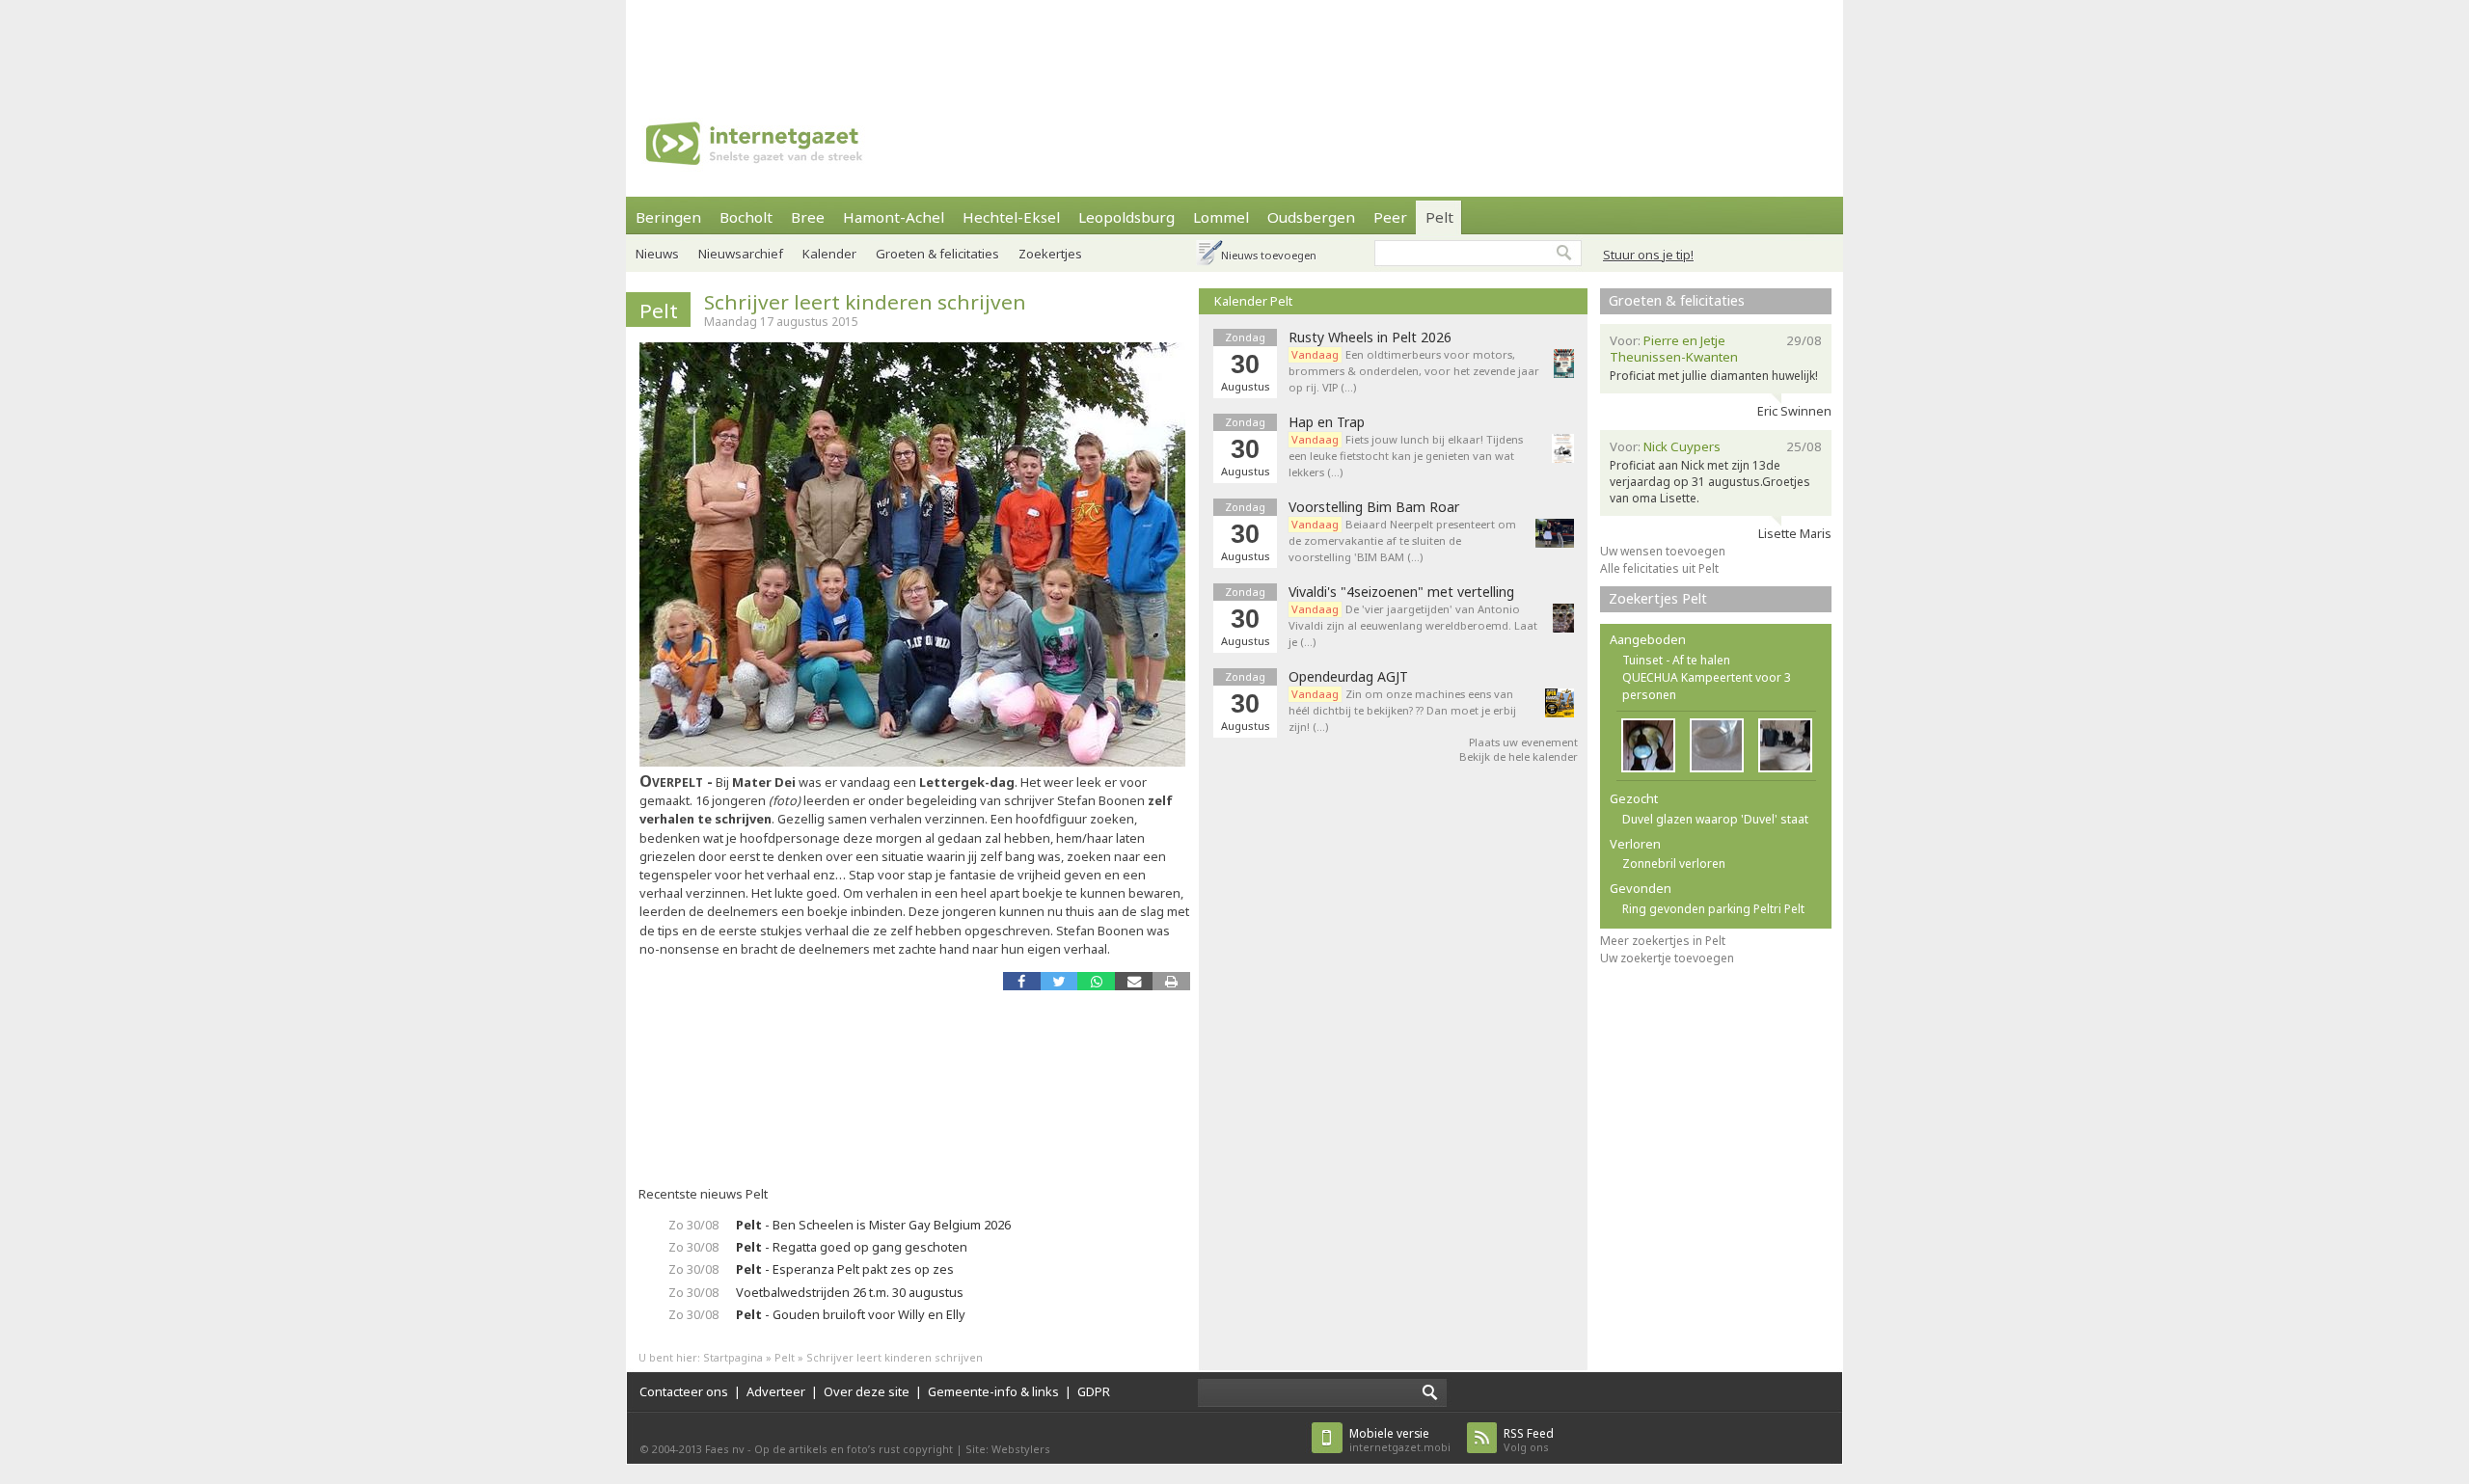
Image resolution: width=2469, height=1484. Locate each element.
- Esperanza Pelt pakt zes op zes (845, 1269)
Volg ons (1529, 1440)
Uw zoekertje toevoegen (1667, 958)
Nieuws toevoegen (1269, 255)
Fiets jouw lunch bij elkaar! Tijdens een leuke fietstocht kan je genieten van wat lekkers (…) (1406, 456)
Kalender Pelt (1253, 301)
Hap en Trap (1327, 422)
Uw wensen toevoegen (1663, 551)
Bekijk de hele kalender (1519, 756)
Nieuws (657, 254)
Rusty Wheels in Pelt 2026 (1370, 337)
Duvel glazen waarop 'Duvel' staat (1715, 819)
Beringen (668, 217)
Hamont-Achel (894, 217)
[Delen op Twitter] (1059, 981)
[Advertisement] (1234, 43)
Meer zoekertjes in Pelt (1663, 941)
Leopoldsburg (1126, 217)
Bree (808, 217)
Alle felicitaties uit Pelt (1659, 568)
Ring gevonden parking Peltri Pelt (1713, 909)
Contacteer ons (684, 1391)
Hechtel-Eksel (1011, 217)
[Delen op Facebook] (1022, 981)
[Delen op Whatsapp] (1096, 981)
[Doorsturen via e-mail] (1134, 981)
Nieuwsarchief (741, 254)
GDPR (1094, 1391)
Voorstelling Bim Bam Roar (1374, 507)
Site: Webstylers (1008, 1449)
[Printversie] (1171, 981)
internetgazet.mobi (1400, 1440)
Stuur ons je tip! (1648, 255)
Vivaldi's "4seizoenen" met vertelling (1401, 592)
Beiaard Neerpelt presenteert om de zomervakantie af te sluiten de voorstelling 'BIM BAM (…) (1402, 540)
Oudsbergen (1311, 217)
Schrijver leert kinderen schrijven (865, 302)
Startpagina (733, 1357)
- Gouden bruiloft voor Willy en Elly (851, 1314)
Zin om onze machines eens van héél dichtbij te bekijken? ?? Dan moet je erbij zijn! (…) (1402, 710)
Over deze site (867, 1391)
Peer (1390, 217)
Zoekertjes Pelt (1658, 598)
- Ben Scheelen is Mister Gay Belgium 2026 (873, 1225)
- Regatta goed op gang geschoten (852, 1247)
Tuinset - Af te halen (1676, 660)
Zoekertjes (1050, 254)
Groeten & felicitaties (937, 254)
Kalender (829, 254)
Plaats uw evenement (1523, 742)
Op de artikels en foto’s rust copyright (854, 1449)
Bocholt (746, 217)
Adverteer (776, 1391)
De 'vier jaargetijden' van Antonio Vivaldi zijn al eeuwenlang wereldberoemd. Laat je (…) (1413, 625)
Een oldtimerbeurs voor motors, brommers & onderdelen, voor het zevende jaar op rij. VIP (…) (1414, 371)
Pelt (1439, 217)
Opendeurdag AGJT (1348, 677)
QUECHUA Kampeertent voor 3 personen (1707, 686)
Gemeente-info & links (993, 1391)
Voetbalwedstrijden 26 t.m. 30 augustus (850, 1292)
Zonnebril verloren (1674, 863)
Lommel (1221, 217)
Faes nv (725, 1449)
